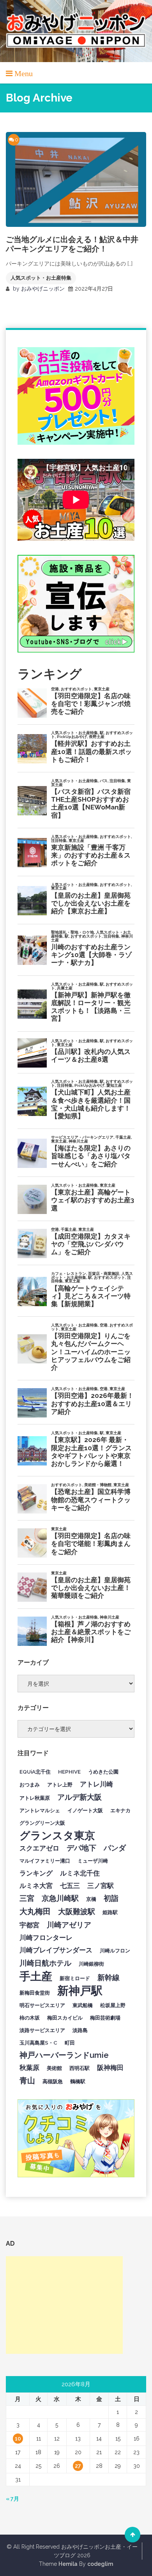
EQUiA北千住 (35, 1772)
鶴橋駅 (78, 2081)
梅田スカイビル (65, 2018)
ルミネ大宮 (36, 1886)
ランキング (36, 1873)
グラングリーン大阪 (42, 1823)
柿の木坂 (30, 2018)
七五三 (70, 1886)
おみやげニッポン (43, 289)
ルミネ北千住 (80, 1873)
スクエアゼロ (39, 1848)
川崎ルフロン (115, 1950)
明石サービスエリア (42, 2005)
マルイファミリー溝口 (45, 1861)
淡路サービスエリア (42, 2030)
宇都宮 (29, 1925)
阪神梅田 (110, 2068)
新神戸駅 (80, 1991)
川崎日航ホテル (45, 1963)
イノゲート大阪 (85, 1810)
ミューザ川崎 (93, 1861)
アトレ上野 (60, 1784)
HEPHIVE (69, 1772)
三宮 (27, 1898)
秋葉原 (29, 2068)
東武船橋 (83, 2005)
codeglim (100, 2564)
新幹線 (109, 1977)
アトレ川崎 (96, 1784)
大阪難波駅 (77, 1911)
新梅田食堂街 (35, 1993)
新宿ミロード (75, 1978)
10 (18, 2439)
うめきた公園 (103, 1772)
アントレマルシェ (40, 1810)
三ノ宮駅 (101, 1886)
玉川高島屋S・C (38, 2043)
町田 (70, 2043)
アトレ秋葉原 (35, 1798)
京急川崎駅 (60, 1898)
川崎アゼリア (69, 1925)
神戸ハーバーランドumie (64, 2055)
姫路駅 (110, 1912)
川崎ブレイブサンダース (56, 1950)
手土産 (36, 1976)
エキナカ (120, 1810)
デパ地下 (81, 1848)
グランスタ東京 (57, 1835)
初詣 (111, 1898)
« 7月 (12, 2499)
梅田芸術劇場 (105, 2018)
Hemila (68, 2564)
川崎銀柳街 (91, 1964)
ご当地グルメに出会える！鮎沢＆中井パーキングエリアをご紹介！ (72, 244)
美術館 (54, 2068)
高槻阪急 (53, 2081)
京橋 (91, 1899)
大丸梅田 (35, 1911)
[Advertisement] (64, 2305)
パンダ (115, 1848)
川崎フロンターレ (46, 1938)
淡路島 (80, 2030)
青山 (27, 2080)
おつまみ (30, 1784)
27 (78, 2466)
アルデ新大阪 (80, 1797)
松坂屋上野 (113, 2005)
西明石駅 (80, 2068)
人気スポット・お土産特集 (41, 278)
